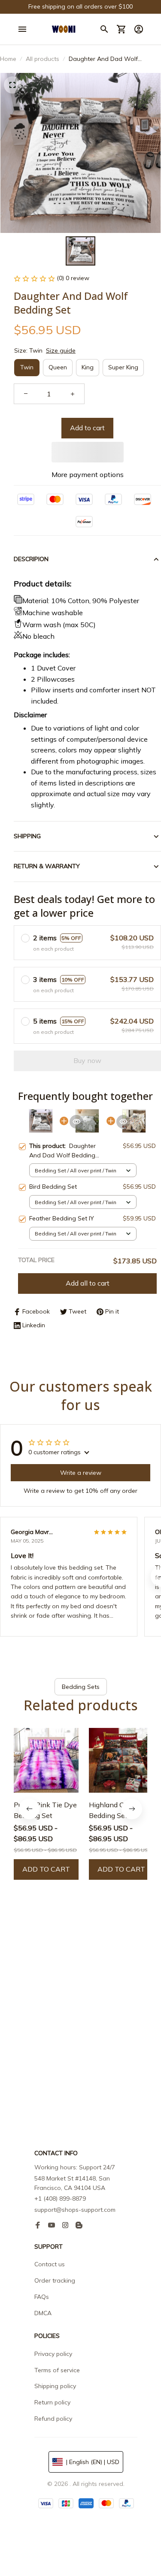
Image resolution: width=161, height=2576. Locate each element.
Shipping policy (55, 2386)
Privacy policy (53, 2354)
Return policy (52, 2402)
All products (43, 59)
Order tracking (55, 2280)
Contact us (50, 2264)
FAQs (42, 2297)
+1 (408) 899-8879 (60, 2199)
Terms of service (57, 2370)
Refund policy (53, 2419)
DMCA (43, 2313)
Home (8, 59)
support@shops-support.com (75, 2210)
